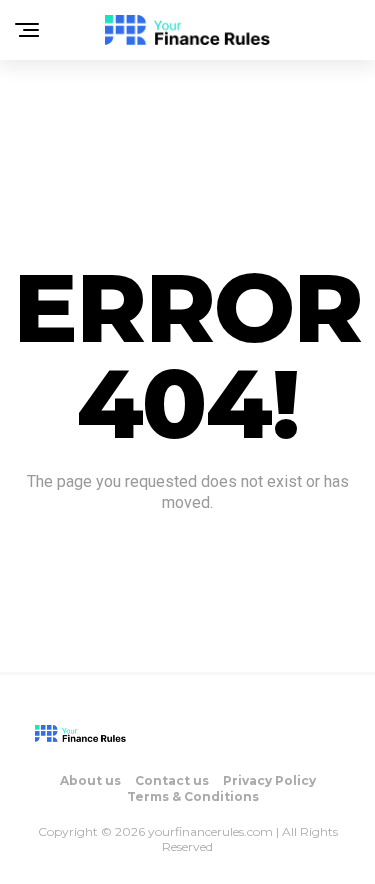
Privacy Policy (269, 780)
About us (90, 780)
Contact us (172, 780)
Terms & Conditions (193, 796)
